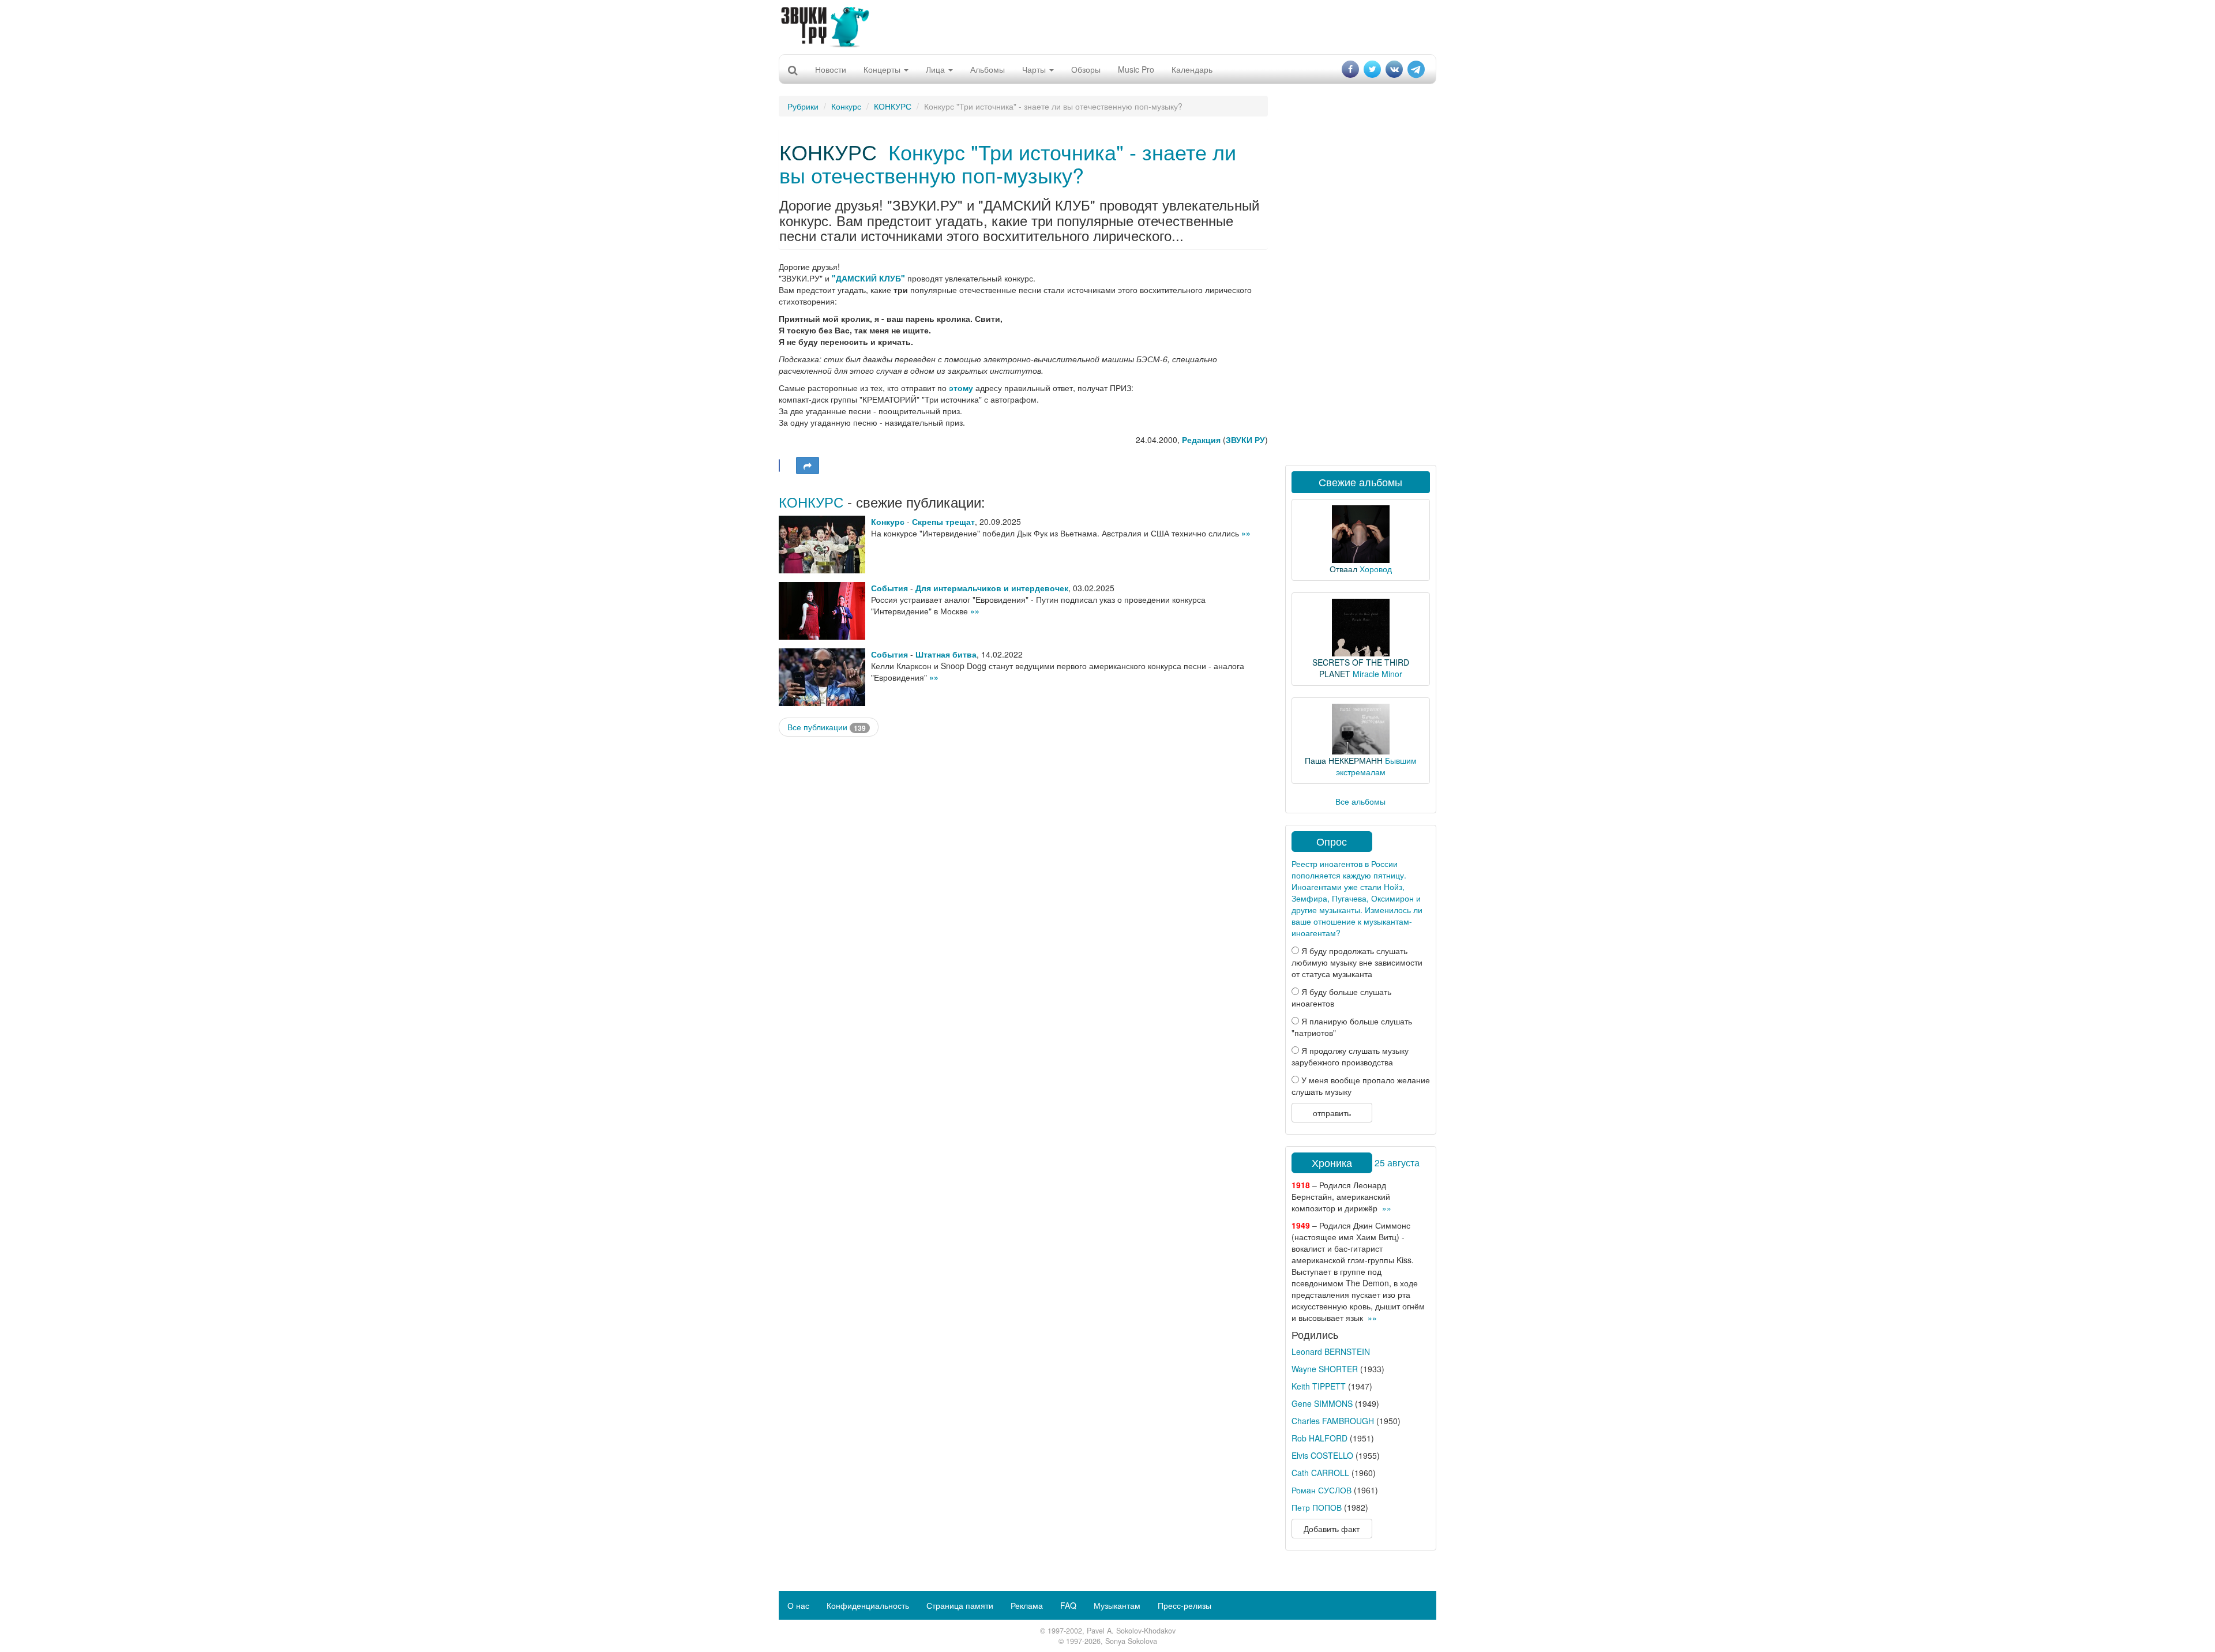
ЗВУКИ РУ (1245, 440)
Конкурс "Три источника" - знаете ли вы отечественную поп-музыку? (1008, 163)
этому (961, 388)
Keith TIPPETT (1319, 1386)
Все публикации (827, 727)
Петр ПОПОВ (1317, 1507)
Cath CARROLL (1320, 1473)
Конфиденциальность (868, 1605)
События (889, 588)
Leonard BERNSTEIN (1331, 1351)
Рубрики (803, 106)
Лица (936, 69)
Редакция (1201, 440)
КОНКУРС (893, 106)
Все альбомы (1360, 801)
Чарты (1035, 69)
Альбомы (988, 69)
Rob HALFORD (1319, 1438)
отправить (1332, 1113)
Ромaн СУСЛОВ (1322, 1490)
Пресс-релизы (1185, 1605)
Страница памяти (960, 1605)
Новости (831, 69)
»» (1246, 533)
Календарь (1192, 69)
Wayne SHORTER (1325, 1369)
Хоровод (1376, 569)
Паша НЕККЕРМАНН (1344, 760)
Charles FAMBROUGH (1333, 1421)
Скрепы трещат (943, 521)
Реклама (1027, 1605)
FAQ (1068, 1605)
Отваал (1343, 569)
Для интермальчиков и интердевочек (992, 588)
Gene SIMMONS (1322, 1403)
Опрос (1332, 841)
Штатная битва (946, 654)
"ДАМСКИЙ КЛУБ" (868, 278)
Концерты (883, 69)
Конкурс (846, 106)
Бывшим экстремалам (1376, 766)
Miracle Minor (1377, 674)
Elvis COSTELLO (1322, 1455)
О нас (798, 1605)
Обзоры (1086, 69)
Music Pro (1136, 69)
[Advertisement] (1107, 26)
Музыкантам (1117, 1605)
